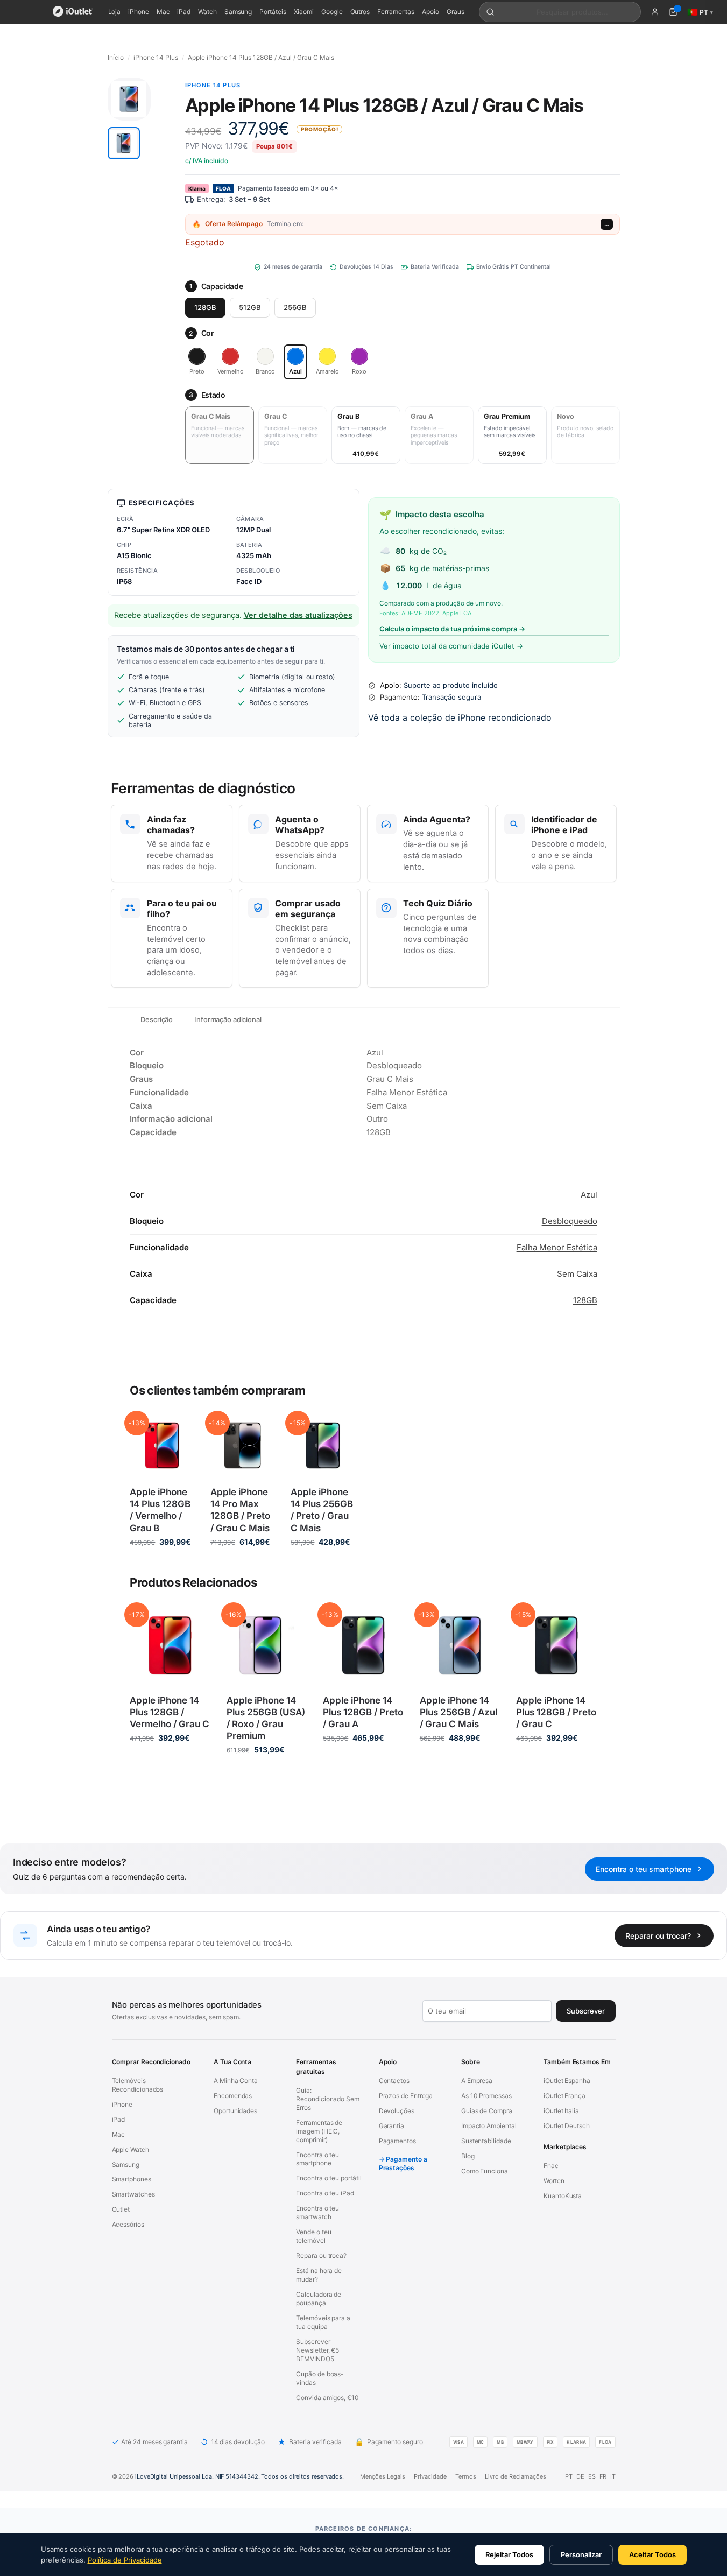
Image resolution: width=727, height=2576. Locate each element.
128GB (205, 307)
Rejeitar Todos (509, 2554)
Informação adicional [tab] (228, 1019)
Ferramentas (396, 12)
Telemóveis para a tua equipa (323, 2322)
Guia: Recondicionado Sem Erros (328, 2099)
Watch (207, 12)
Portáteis (273, 12)
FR (603, 2476)
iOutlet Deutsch (567, 2126)
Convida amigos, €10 (327, 2398)
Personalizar (581, 2554)
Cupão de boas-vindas (320, 2378)
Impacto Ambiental (489, 2126)
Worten (554, 2181)
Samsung (238, 12)
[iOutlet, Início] (73, 12)
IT (613, 2476)
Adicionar (162, 1564)
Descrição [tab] (157, 1019)
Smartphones (132, 2179)
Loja (115, 12)
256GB (295, 307)
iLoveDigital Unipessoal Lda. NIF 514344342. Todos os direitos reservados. (239, 2476)
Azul (589, 1195)
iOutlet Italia (561, 2111)
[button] (124, 143)
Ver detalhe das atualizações (298, 615)
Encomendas (233, 2096)
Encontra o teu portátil (329, 2178)
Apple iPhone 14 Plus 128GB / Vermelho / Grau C (170, 1712)
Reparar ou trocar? (658, 1936)
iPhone (139, 12)
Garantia (391, 2126)
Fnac (551, 2166)
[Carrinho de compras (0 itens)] (673, 12)
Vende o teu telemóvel (313, 2236)
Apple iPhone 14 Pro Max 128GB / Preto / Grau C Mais (240, 1510)
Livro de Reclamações (516, 2476)
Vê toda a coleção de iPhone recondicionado (460, 717)
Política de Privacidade (125, 2560)
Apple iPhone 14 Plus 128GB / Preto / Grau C (556, 1712)
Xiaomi (304, 12)
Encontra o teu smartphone (644, 1869)
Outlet (121, 2209)
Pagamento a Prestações (403, 2163)
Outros (360, 12)
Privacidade (430, 2476)
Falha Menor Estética (557, 1247)
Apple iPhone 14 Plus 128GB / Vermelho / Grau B (160, 1510)
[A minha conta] (655, 12)
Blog (468, 2156)
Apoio (430, 12)
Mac (163, 12)
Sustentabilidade (486, 2141)
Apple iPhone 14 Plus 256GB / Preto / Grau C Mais (322, 1510)
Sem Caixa (577, 1274)
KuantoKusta (563, 2196)
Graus (456, 12)
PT (569, 2476)
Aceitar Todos (652, 2554)
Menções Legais (383, 2476)
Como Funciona (485, 2171)
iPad (184, 12)
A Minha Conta (236, 2081)
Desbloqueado (570, 1221)
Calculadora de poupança (319, 2299)
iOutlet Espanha (567, 2081)
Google (332, 12)
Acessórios (128, 2224)
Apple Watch (130, 2149)
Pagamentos (397, 2141)
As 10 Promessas (486, 2096)
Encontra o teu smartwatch (317, 2212)
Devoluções (397, 2111)
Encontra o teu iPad (325, 2193)
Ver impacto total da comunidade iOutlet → (451, 646)
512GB (250, 307)
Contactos (394, 2081)
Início (116, 57)
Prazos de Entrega (406, 2096)
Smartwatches (133, 2194)
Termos (466, 2476)
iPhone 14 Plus (156, 57)
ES (592, 2476)
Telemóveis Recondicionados (138, 2085)
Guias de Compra (487, 2111)
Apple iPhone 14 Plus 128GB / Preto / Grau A (363, 1712)
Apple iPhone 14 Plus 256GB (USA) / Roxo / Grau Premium (266, 1718)
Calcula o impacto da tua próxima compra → (452, 629)
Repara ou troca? (321, 2255)
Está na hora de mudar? (319, 2275)
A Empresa (477, 2081)
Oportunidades (235, 2111)
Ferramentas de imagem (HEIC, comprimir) (319, 2131)
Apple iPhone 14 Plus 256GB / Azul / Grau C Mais (458, 1712)
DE (580, 2476)
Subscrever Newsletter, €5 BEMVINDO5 (317, 2350)
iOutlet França (564, 2096)
